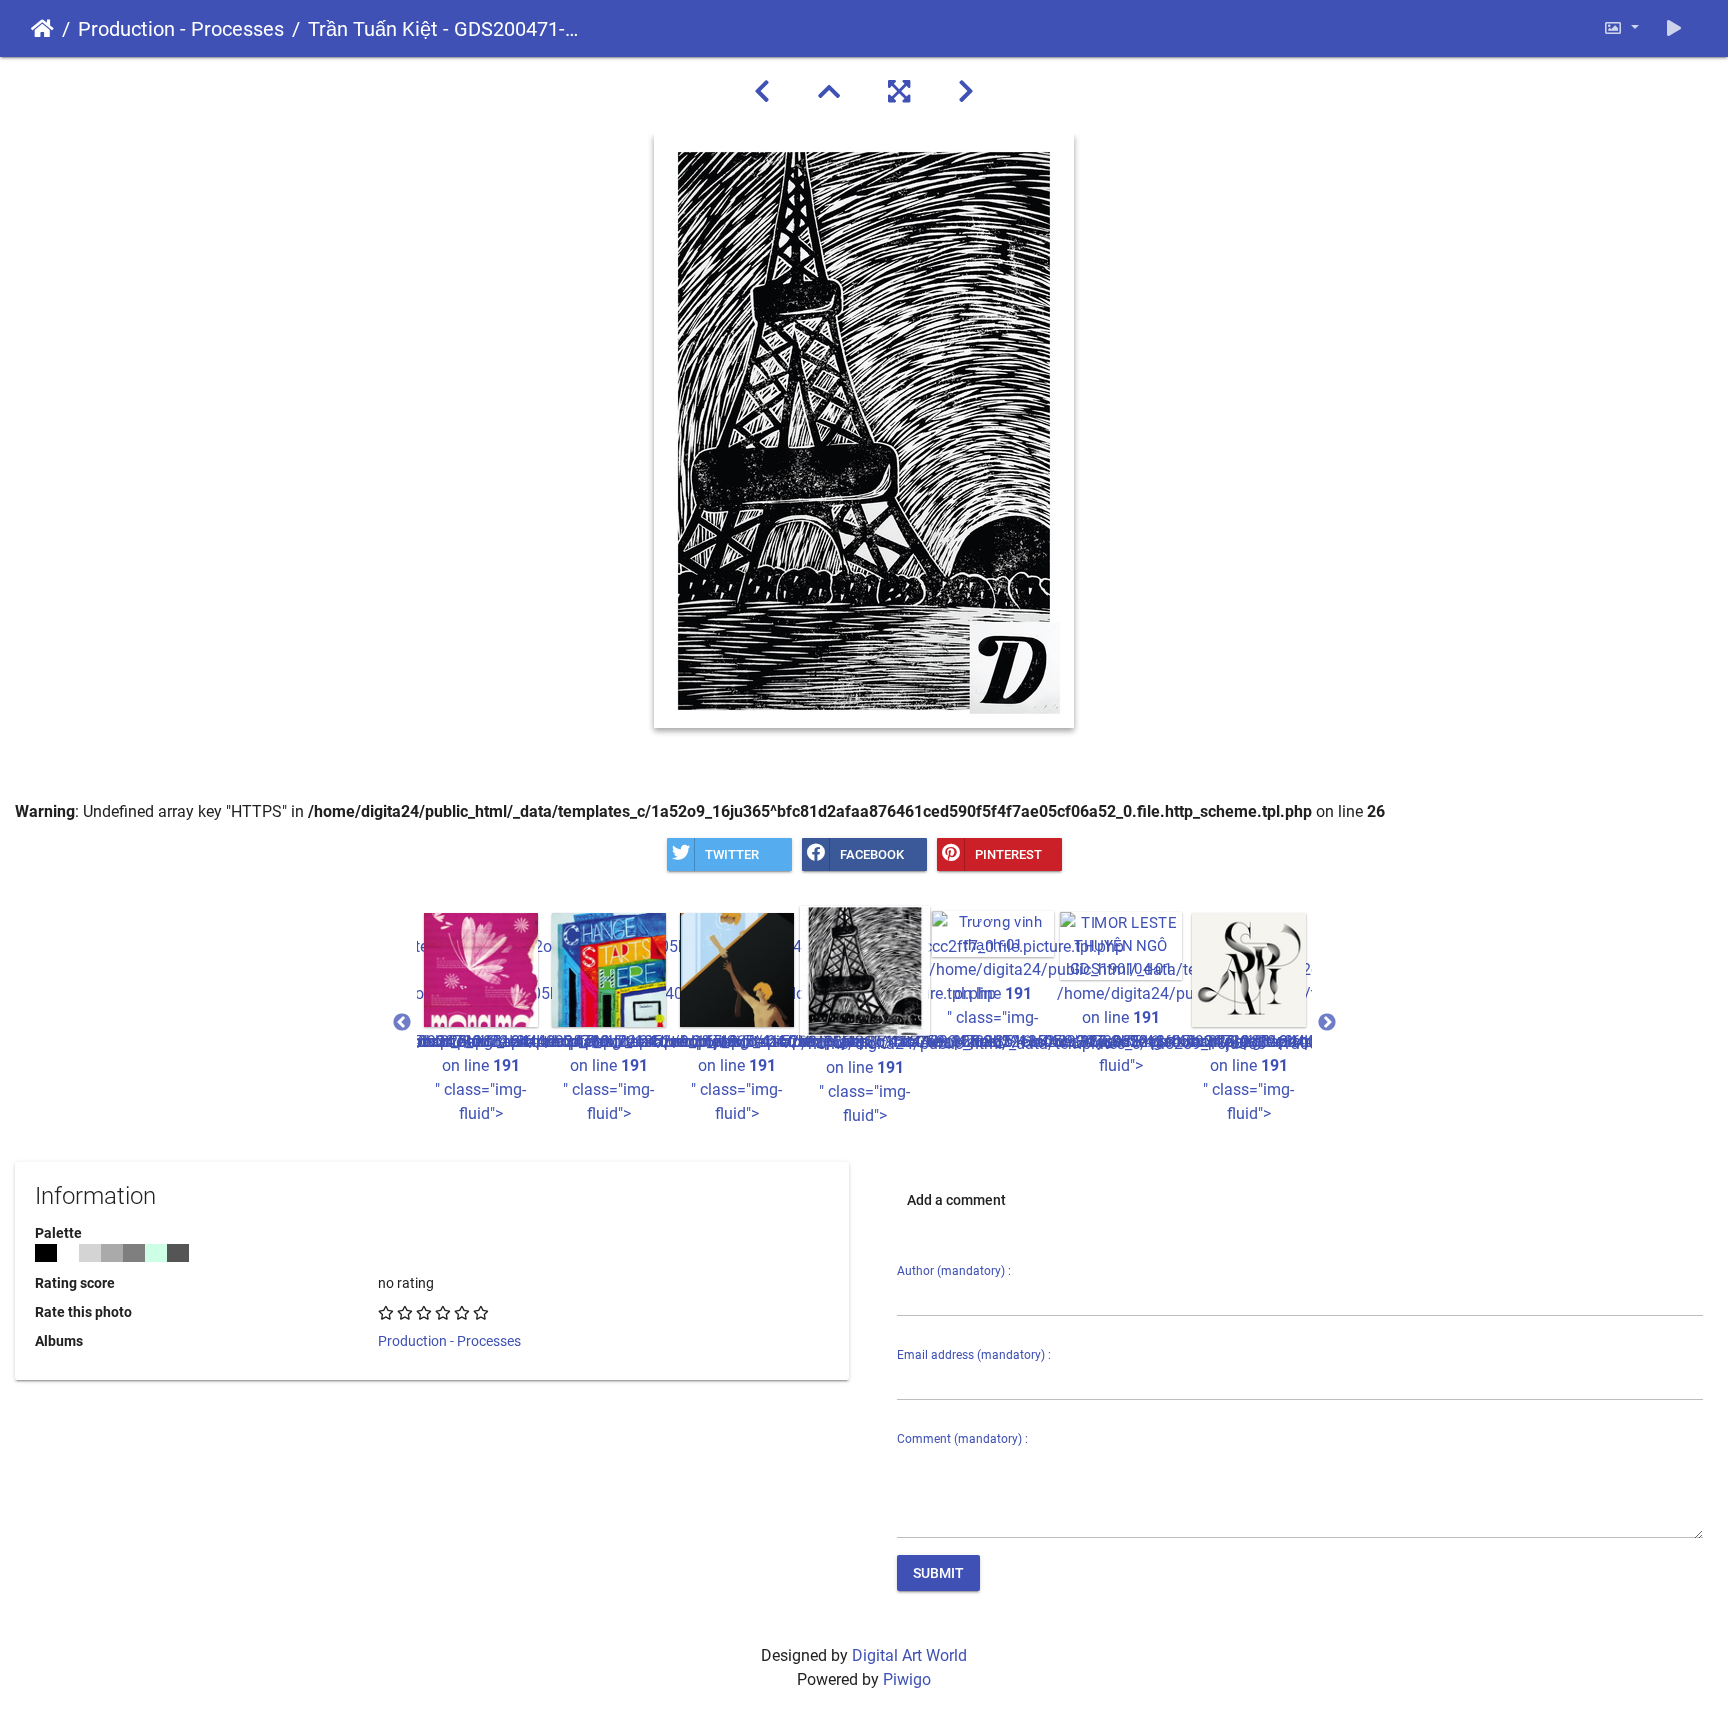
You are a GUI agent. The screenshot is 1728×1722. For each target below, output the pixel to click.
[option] (481, 1018)
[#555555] (178, 1253)
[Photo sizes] (1621, 28)
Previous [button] (402, 1023)
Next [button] (1327, 1023)
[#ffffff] (68, 1253)
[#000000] (46, 1253)
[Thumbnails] (829, 92)
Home (42, 29)
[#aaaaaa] (112, 1253)
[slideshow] (1674, 28)
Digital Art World (909, 1655)
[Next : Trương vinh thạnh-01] (966, 92)
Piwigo (907, 1679)
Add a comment (956, 1200)
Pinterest (1008, 854)
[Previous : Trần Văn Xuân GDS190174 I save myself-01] (762, 92)
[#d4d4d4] (90, 1253)
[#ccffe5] (156, 1253)
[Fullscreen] (899, 92)
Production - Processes (181, 29)
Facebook (872, 854)
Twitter (732, 854)
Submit (938, 1573)
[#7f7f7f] (134, 1253)
